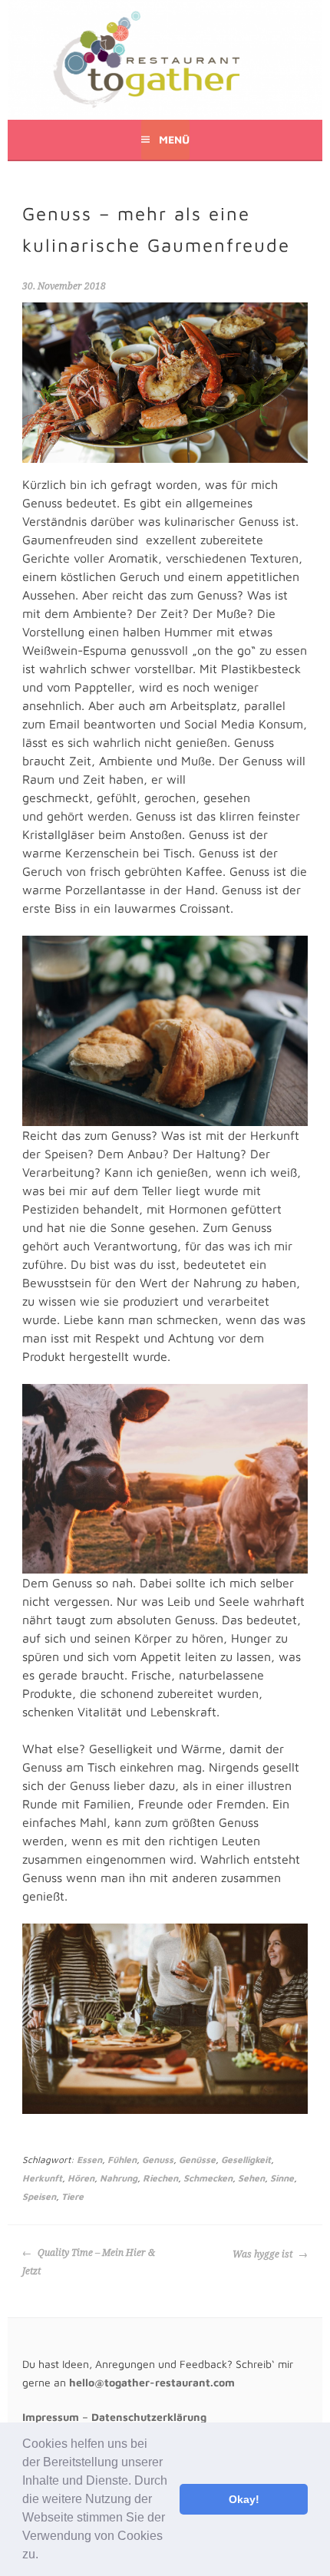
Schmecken (208, 2178)
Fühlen (122, 2160)
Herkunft (42, 2178)
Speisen (39, 2196)
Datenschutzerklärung (149, 2417)
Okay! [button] (244, 2499)
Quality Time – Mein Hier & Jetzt (89, 2262)
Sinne (282, 2178)
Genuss (158, 2160)
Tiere (73, 2196)
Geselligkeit (246, 2160)
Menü (174, 139)
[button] (44, 2556)
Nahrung (119, 2178)
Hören (81, 2178)
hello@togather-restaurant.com (152, 2382)
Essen (89, 2160)
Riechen (160, 2178)
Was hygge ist (264, 2254)
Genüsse (197, 2160)
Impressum (51, 2417)
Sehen (251, 2178)
